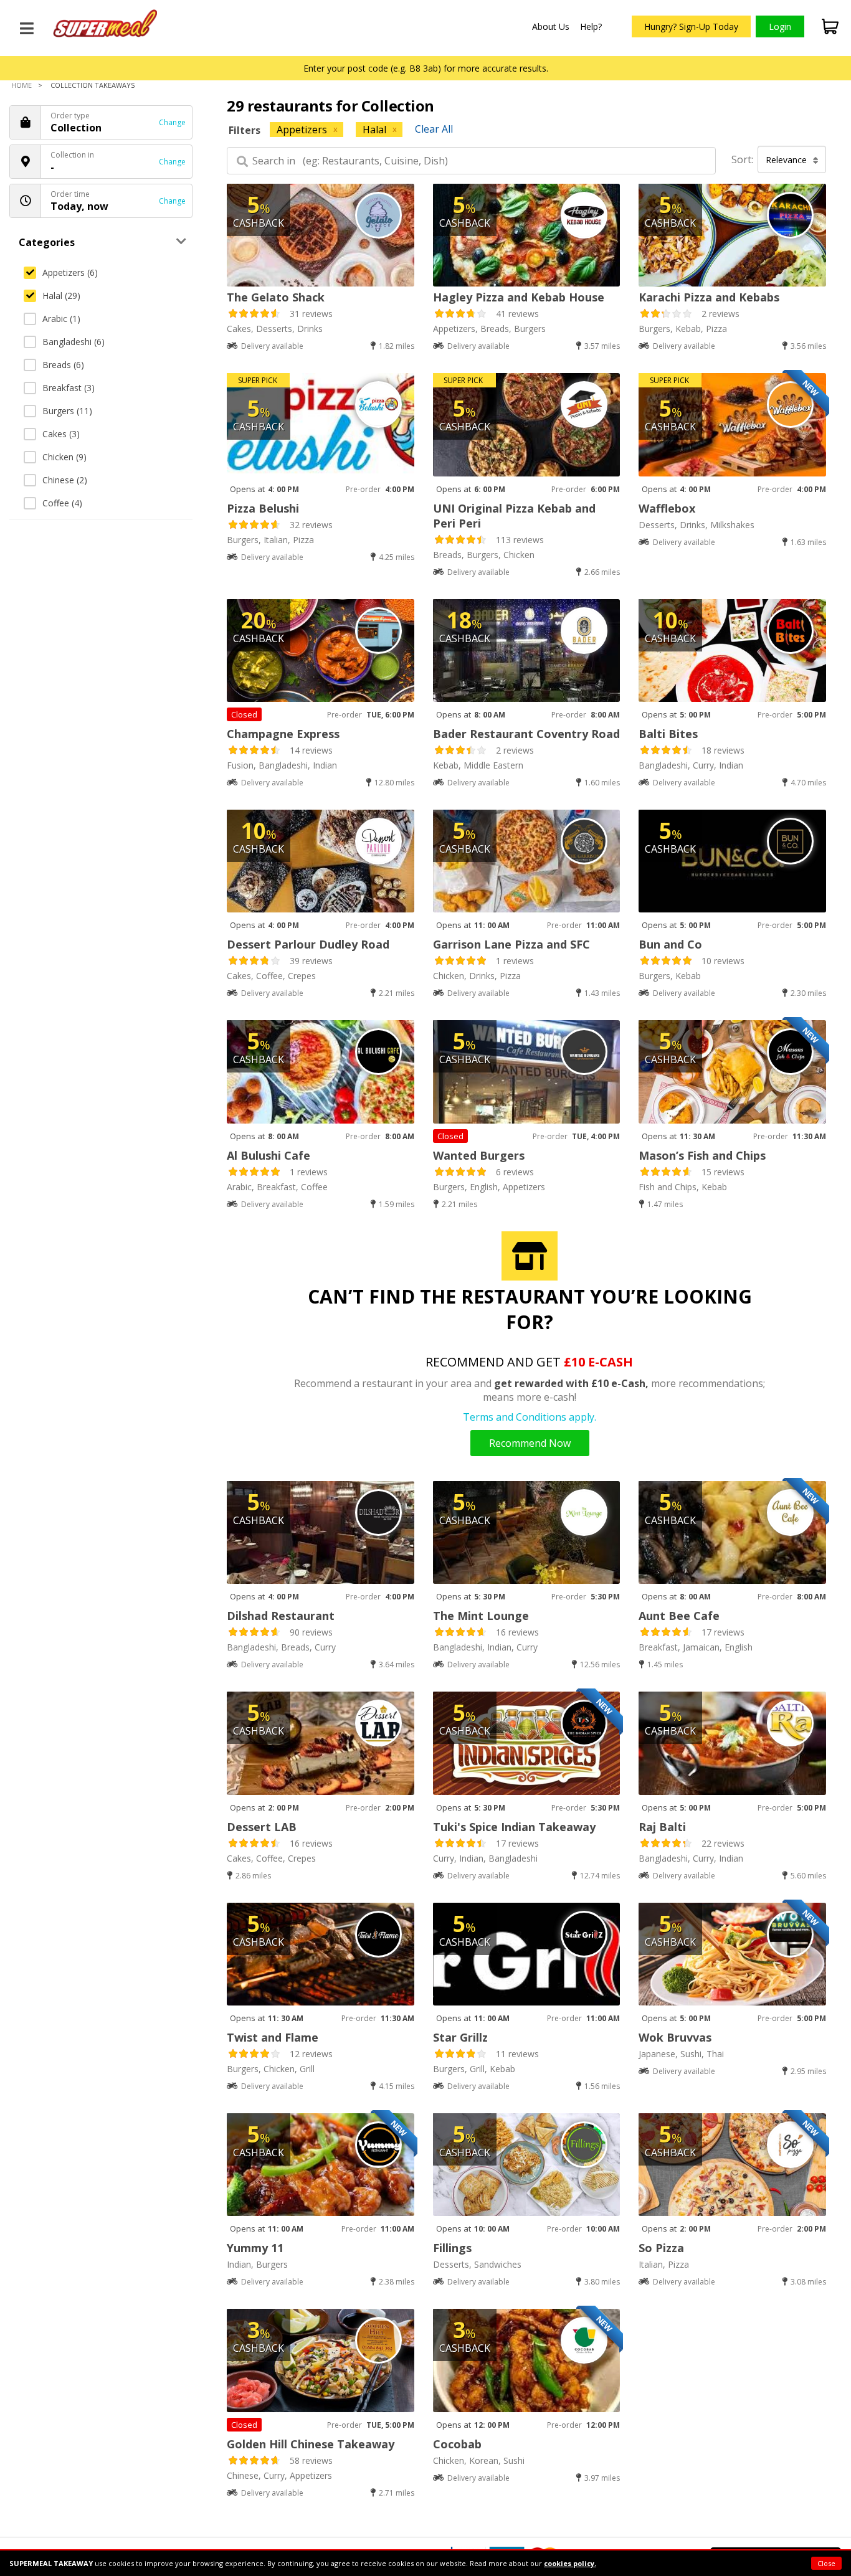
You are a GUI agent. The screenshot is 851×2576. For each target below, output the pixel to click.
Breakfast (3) (69, 388)
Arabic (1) (61, 319)
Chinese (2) (65, 480)
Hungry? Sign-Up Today (691, 26)
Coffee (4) (62, 503)
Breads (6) (63, 365)
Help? (591, 26)
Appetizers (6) (70, 272)
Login (780, 26)
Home (21, 85)
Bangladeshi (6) (74, 342)
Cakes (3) (61, 434)
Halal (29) (61, 296)
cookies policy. (570, 2563)
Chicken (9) (64, 457)
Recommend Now (530, 1443)
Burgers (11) (67, 411)
